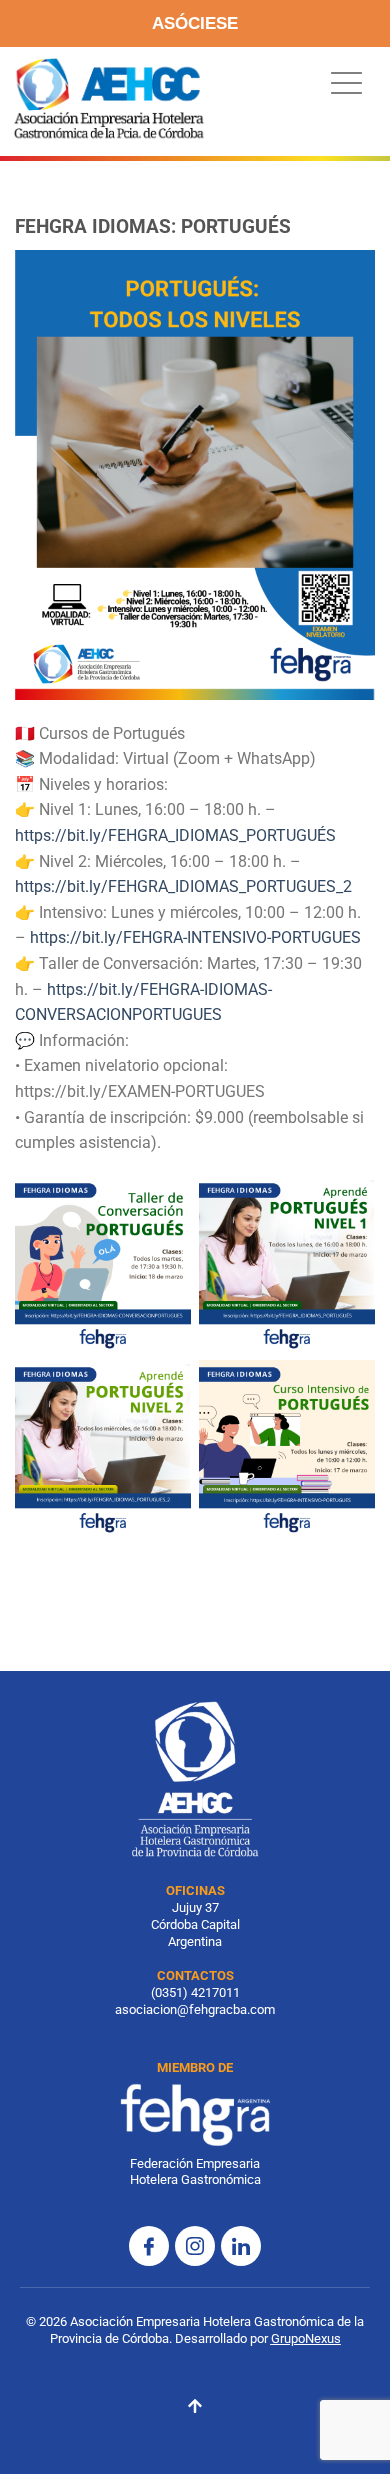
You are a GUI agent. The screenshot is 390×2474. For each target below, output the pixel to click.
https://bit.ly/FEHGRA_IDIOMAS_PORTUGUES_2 (183, 886)
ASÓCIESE (195, 23)
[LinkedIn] (241, 2246)
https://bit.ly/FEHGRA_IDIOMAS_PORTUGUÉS (175, 835)
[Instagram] (195, 2246)
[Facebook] (149, 2246)
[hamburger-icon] (341, 83)
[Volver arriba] (195, 2409)
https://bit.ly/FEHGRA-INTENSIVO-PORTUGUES (195, 937)
